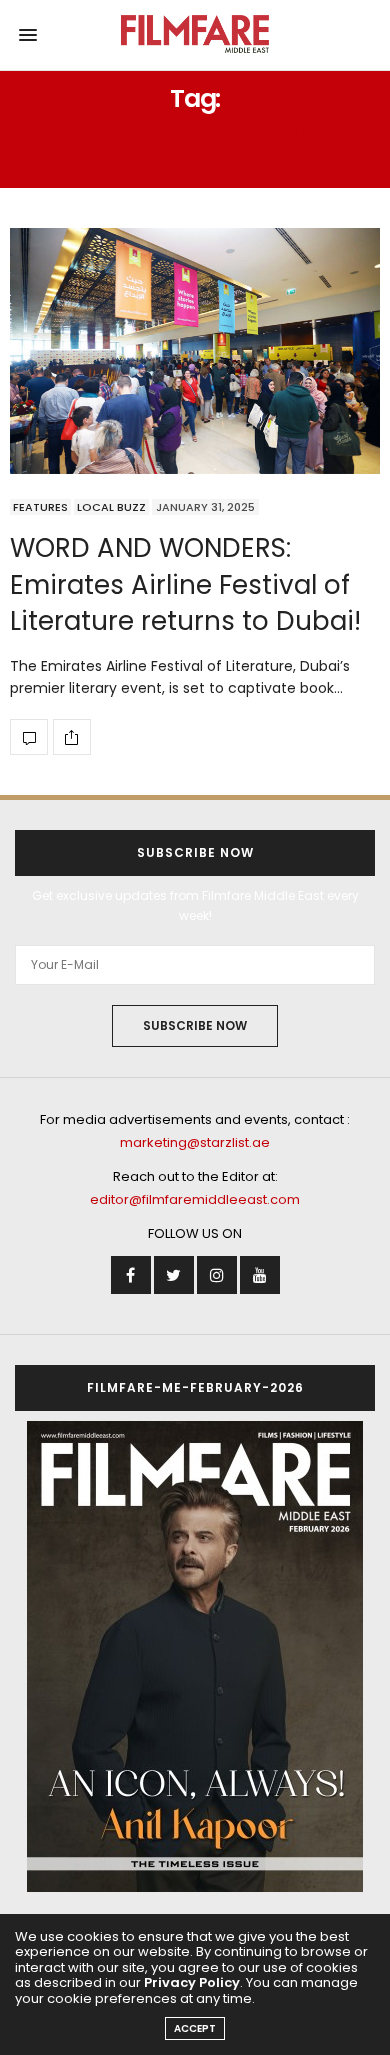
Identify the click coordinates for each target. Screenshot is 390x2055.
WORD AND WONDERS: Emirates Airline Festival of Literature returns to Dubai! (185, 584)
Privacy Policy (192, 1982)
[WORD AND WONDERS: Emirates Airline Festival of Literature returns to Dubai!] (195, 351)
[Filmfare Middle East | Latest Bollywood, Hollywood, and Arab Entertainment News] (195, 35)
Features (40, 507)
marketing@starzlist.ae (195, 1142)
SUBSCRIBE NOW (195, 1025)
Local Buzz (111, 507)
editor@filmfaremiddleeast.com (195, 1199)
